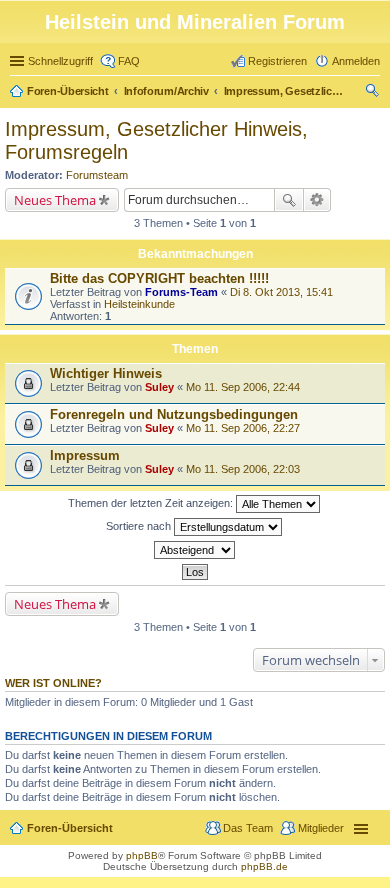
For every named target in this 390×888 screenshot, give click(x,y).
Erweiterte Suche (317, 200)
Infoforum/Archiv (166, 91)
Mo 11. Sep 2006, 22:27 (243, 428)
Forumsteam (97, 175)
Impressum (85, 455)
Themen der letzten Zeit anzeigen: (152, 503)
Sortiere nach (140, 526)
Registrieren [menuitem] (277, 61)
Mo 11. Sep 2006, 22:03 (243, 469)
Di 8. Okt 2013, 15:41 (281, 292)
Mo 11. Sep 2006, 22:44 (243, 387)
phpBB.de (264, 866)
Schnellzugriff (60, 61)
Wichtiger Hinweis (106, 373)
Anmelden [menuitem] (356, 61)
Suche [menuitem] (374, 93)
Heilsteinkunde (139, 304)
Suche (289, 200)
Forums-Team (181, 292)
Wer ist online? (53, 683)
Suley (159, 387)
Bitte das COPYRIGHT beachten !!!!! (159, 278)
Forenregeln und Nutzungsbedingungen (174, 414)
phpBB (142, 855)
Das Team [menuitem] (248, 828)
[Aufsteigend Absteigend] (195, 550)
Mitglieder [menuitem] (321, 828)
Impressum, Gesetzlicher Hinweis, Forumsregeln (284, 91)
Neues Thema (55, 200)
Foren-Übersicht (68, 91)
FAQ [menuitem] (129, 61)
